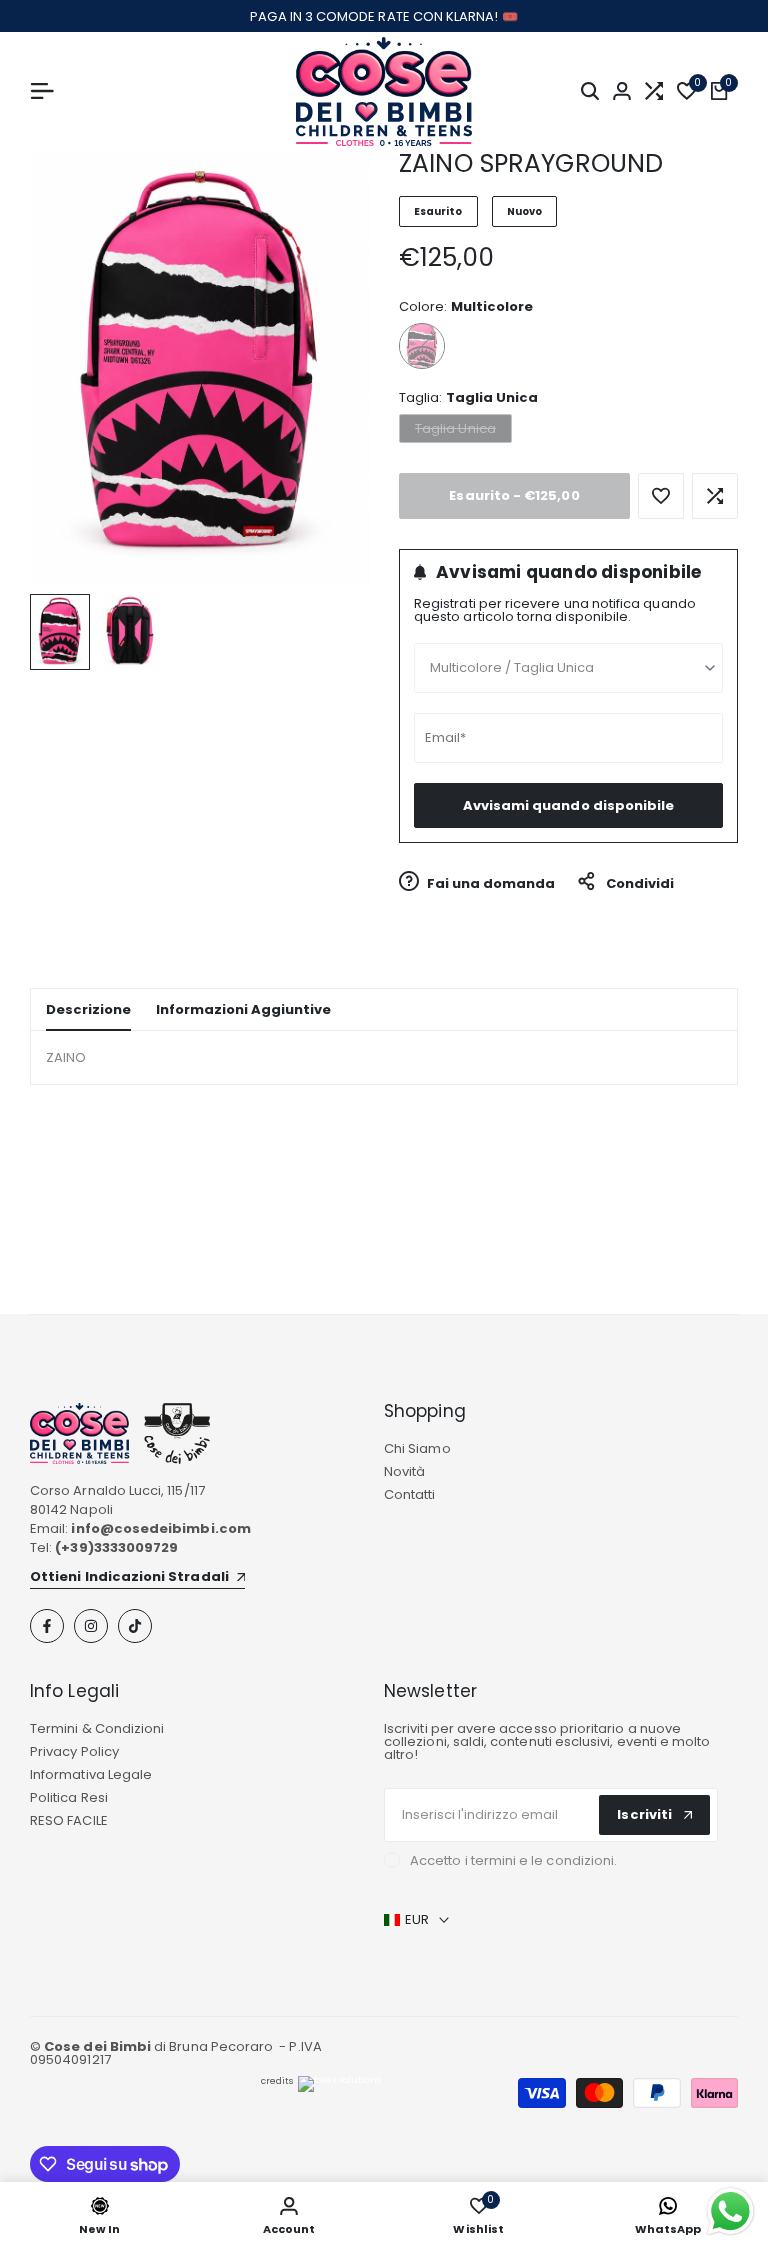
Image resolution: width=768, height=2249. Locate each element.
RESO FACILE (69, 1820)
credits (277, 2081)
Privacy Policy (74, 1751)
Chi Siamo (417, 1448)
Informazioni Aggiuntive (243, 1009)
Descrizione (88, 1009)
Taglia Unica (455, 430)
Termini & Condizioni (97, 1728)
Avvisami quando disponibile (569, 805)
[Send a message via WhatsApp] (730, 2211)
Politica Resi (69, 1797)
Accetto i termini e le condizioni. (513, 1860)
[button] (661, 496)
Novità (404, 1471)
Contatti (410, 1494)
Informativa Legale (91, 1774)
